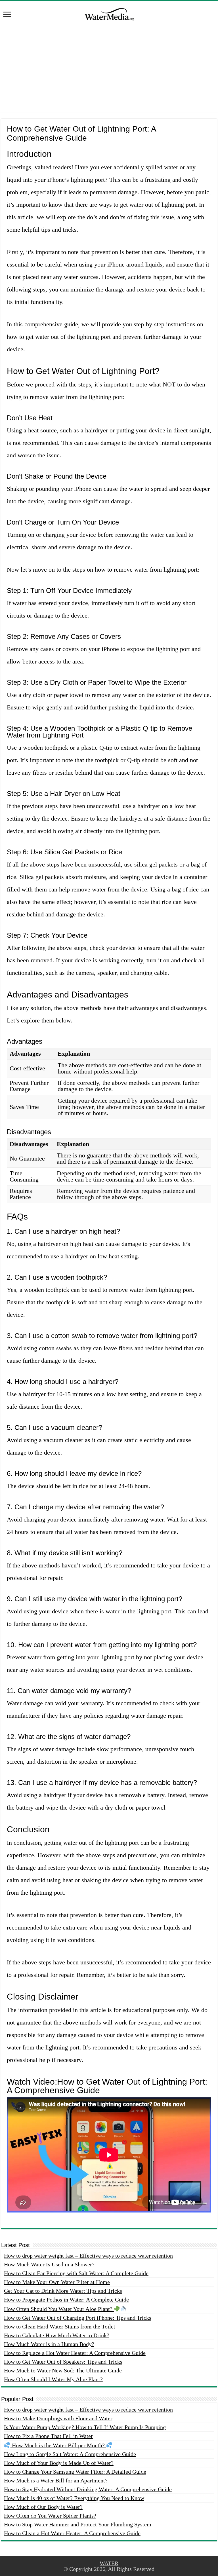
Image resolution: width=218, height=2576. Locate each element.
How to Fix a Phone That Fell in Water (48, 2436)
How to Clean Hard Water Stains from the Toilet (60, 2326)
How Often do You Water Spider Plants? (50, 2516)
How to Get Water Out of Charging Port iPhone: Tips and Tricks (78, 2318)
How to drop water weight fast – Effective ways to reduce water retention (88, 2256)
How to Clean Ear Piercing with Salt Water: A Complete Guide (76, 2273)
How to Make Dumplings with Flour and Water (58, 2418)
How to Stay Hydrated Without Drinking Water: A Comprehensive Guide (88, 2489)
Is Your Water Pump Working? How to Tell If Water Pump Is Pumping (85, 2427)
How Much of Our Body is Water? (43, 2507)
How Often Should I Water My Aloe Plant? (53, 2379)
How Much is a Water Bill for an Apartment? (56, 2480)
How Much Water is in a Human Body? (49, 2344)
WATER (109, 2563)
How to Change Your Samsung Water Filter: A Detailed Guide (75, 2472)
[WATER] (109, 13)
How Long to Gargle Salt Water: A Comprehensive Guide (70, 2454)
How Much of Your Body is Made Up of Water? (59, 2463)
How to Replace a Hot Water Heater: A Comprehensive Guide (75, 2353)
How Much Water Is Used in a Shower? (49, 2264)
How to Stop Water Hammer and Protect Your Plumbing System (78, 2524)
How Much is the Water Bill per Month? (58, 2445)
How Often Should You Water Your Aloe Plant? (59, 2309)
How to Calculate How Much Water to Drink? (57, 2335)
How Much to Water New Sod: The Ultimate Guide (63, 2370)
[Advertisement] (109, 72)
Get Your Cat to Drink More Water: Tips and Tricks (63, 2291)
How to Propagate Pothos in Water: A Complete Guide (66, 2300)
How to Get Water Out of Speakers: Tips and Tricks (63, 2362)
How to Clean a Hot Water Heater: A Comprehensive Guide (72, 2533)
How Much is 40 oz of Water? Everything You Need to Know (74, 2498)
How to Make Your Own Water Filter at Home (57, 2282)
